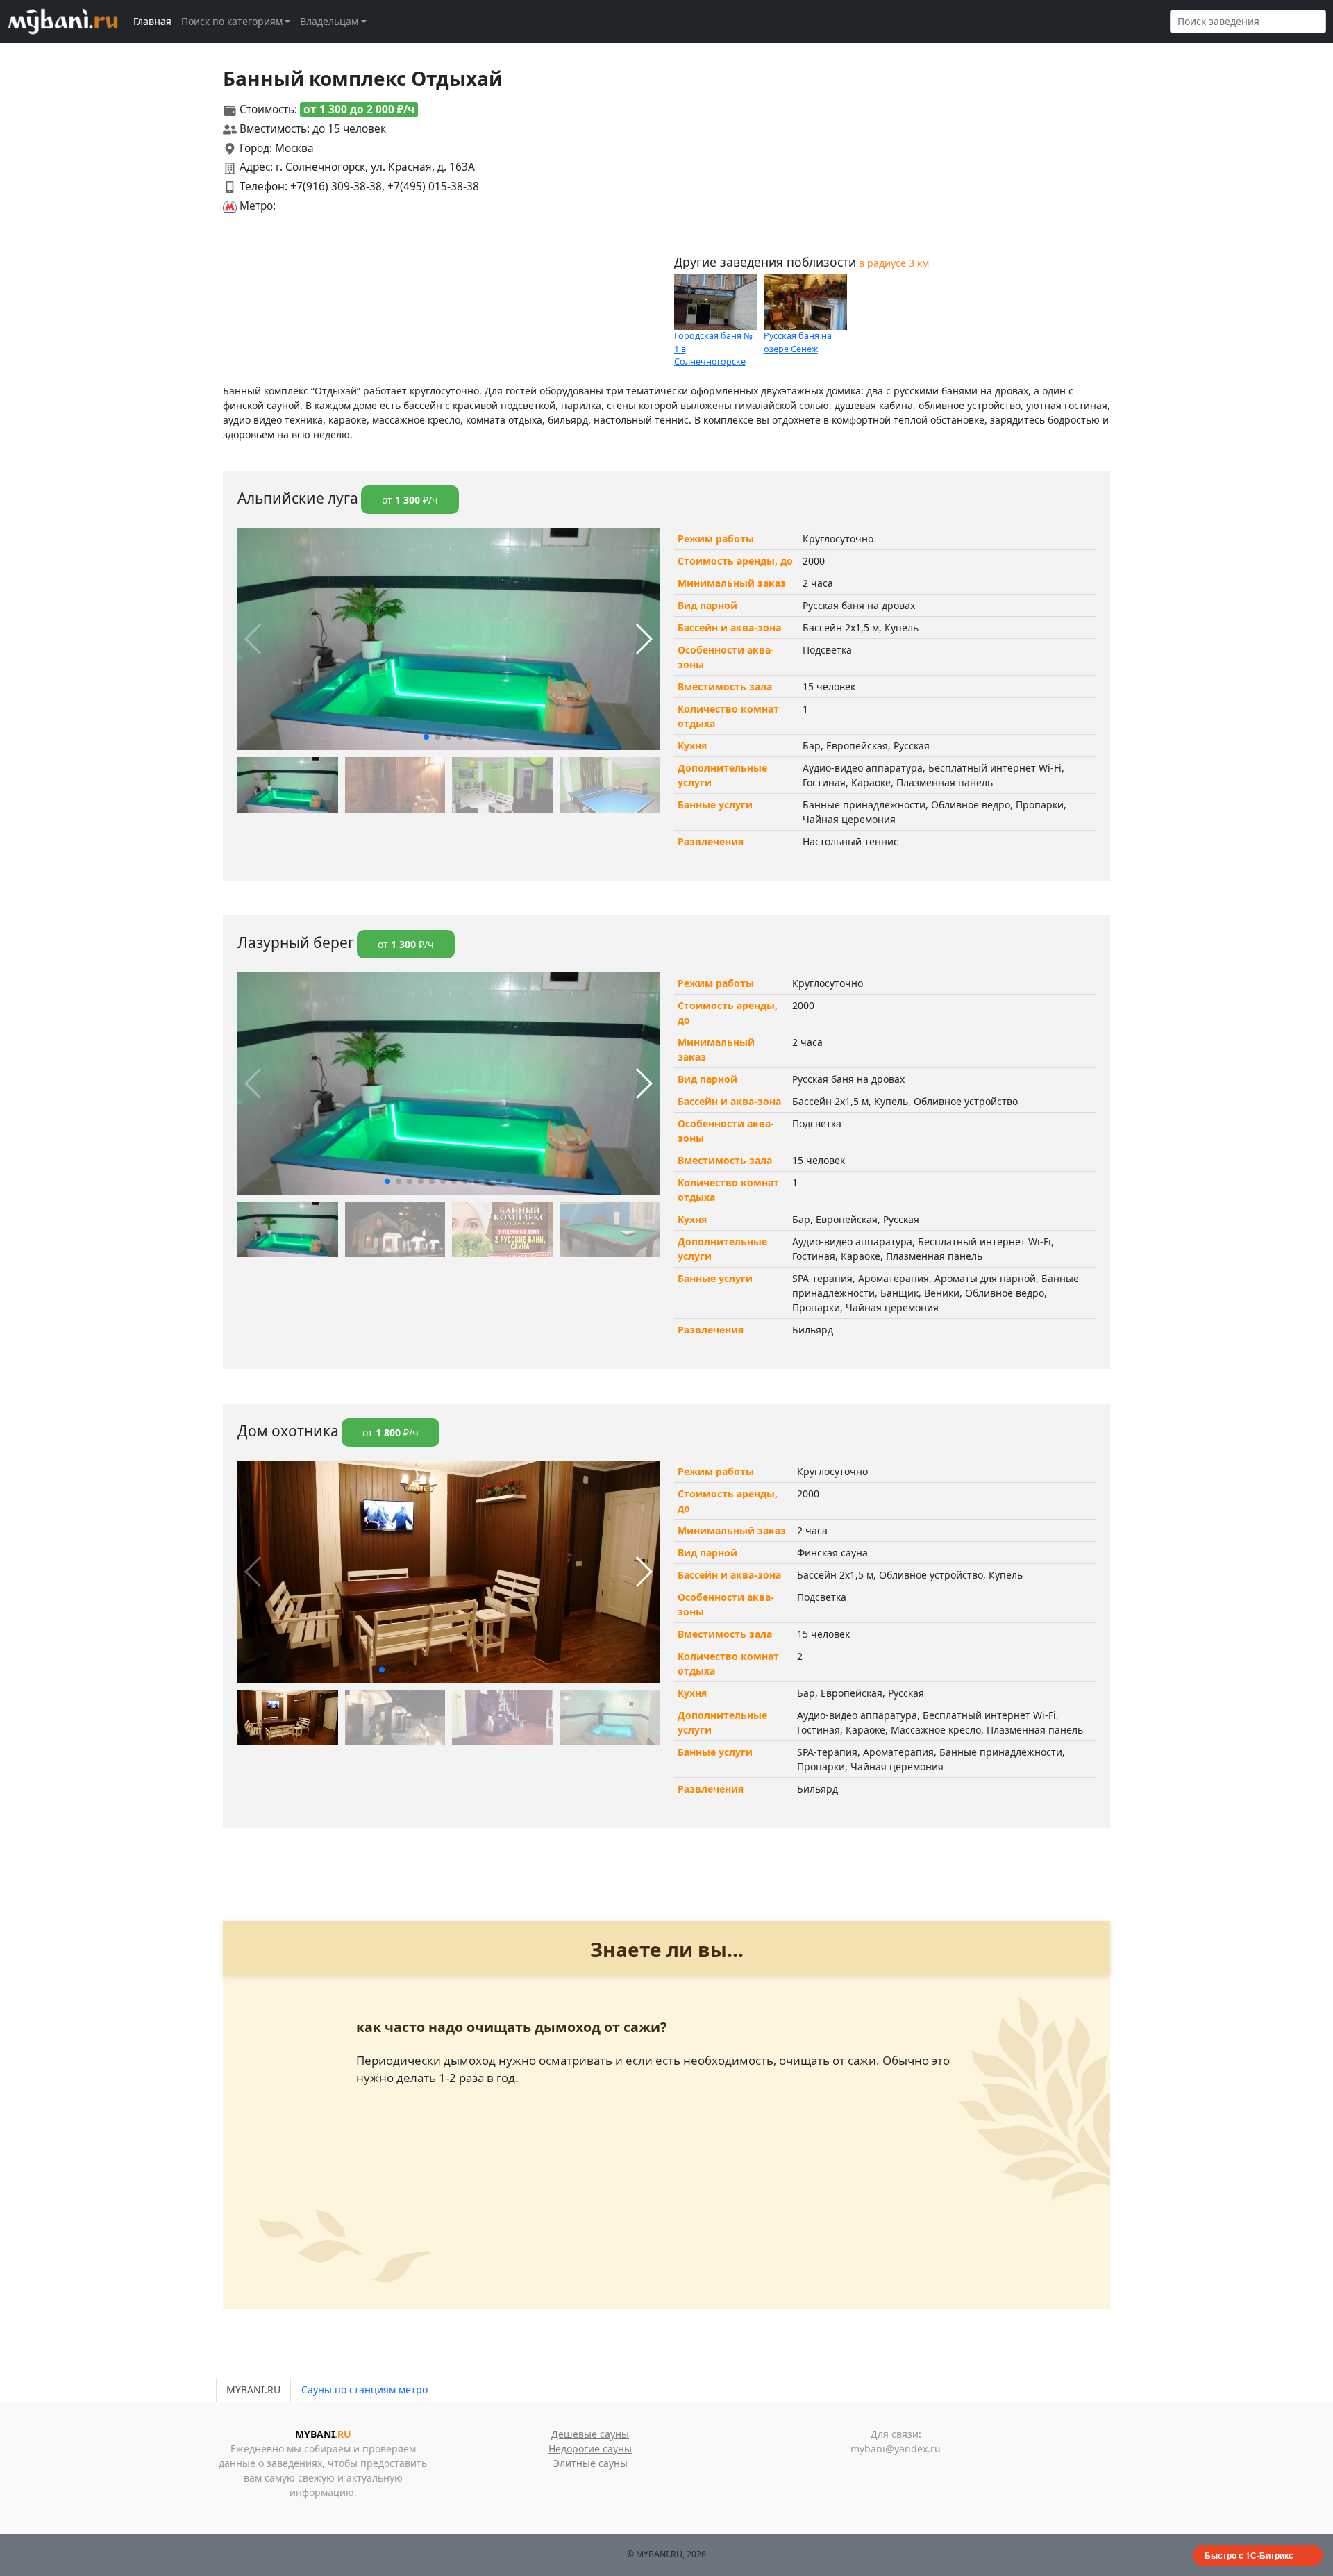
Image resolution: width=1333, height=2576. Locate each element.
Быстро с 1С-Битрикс (1249, 2555)
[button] (426, 737)
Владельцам (329, 21)
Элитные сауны (590, 2463)
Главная (152, 21)
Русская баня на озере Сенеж (798, 342)
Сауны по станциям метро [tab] (364, 2390)
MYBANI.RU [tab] (253, 2390)
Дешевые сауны (590, 2434)
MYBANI (323, 2434)
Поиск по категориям (232, 21)
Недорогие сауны (590, 2449)
